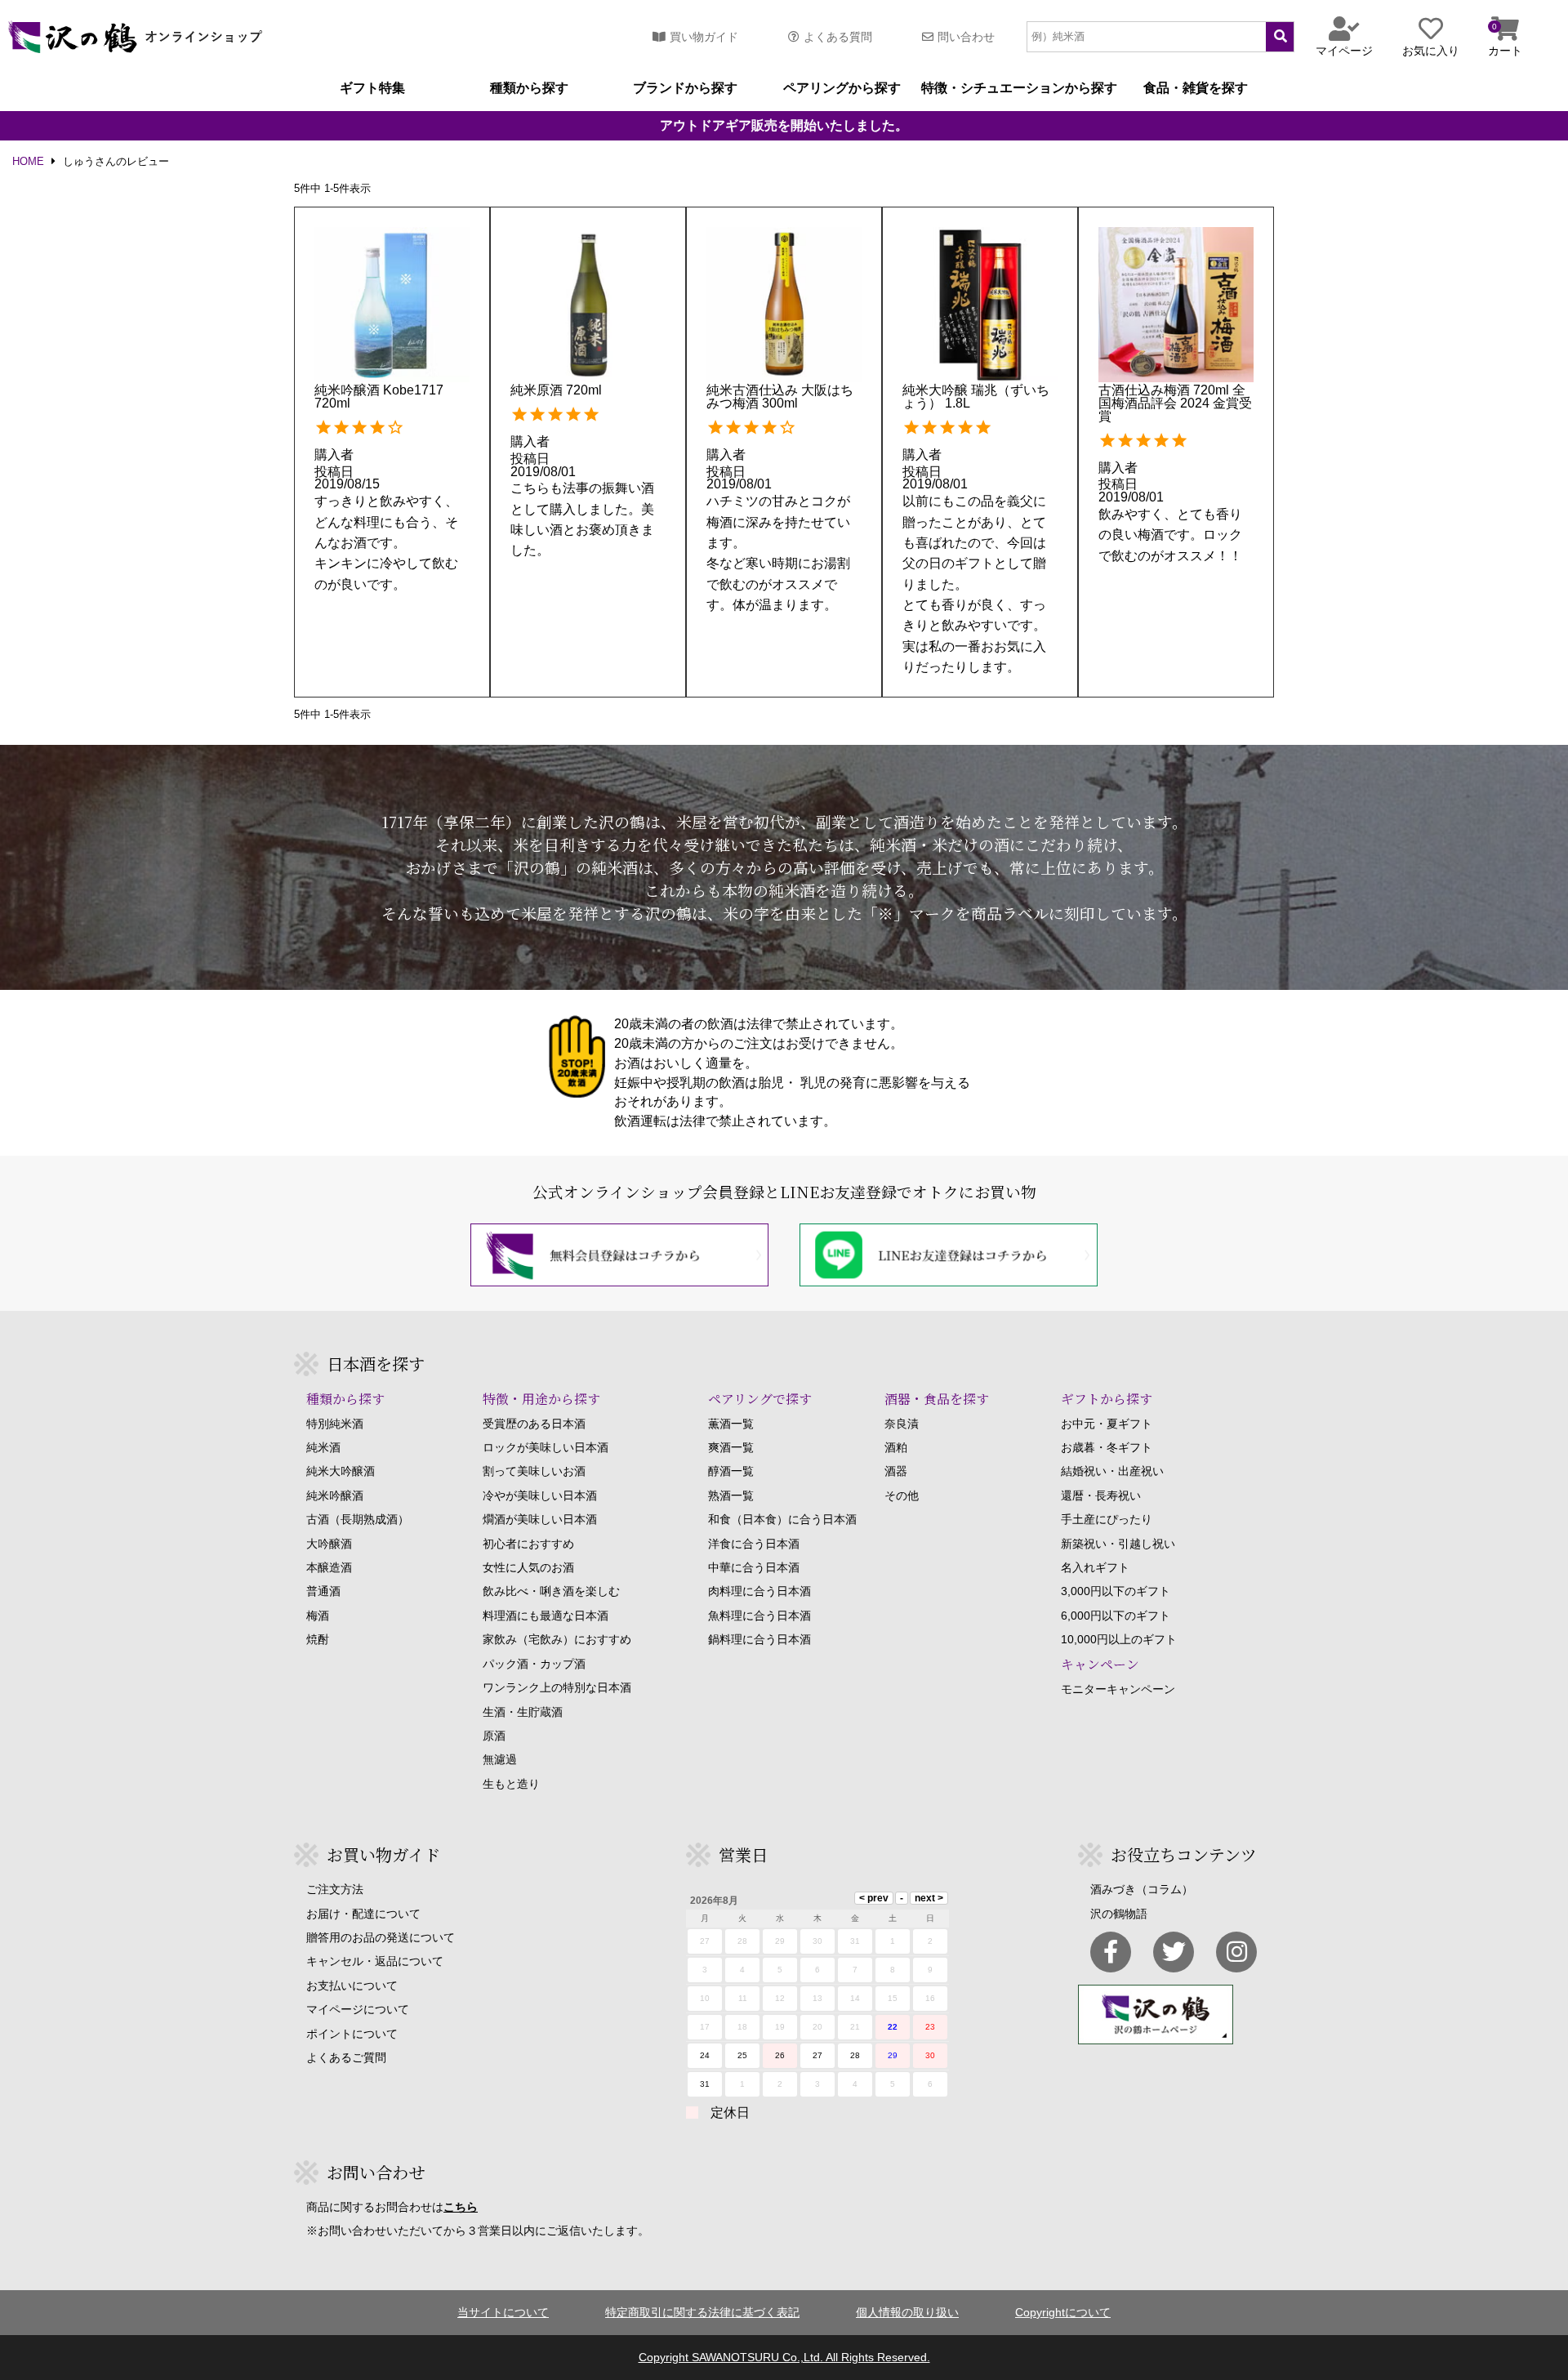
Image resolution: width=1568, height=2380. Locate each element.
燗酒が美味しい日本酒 (540, 1519)
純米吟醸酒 (335, 1495)
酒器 (896, 1471)
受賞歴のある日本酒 (534, 1424)
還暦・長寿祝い (1101, 1495)
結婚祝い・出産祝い (1112, 1471)
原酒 (494, 1736)
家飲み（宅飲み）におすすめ (557, 1639)
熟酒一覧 (731, 1495)
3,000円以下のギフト (1116, 1591)
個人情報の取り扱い (907, 2312)
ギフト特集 (372, 88)
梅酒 (318, 1616)
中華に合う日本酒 (754, 1567)
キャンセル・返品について (375, 1961)
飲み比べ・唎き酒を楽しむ (551, 1591)
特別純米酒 (335, 1424)
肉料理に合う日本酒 (759, 1591)
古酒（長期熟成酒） (358, 1519)
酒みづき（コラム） (1142, 1889)
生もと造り (511, 1784)
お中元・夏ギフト (1107, 1424)
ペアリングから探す (842, 88)
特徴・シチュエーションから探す (1019, 88)
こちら (461, 2207)
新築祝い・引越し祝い (1118, 1544)
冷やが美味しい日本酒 (540, 1495)
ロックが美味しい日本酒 (546, 1447)
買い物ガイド (704, 37)
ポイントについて (352, 2034)
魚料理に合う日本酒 (759, 1616)
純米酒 (323, 1447)
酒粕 (896, 1447)
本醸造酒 (329, 1567)
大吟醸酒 (329, 1544)
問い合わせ (966, 37)
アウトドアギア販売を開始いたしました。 (784, 126)
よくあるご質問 (346, 2057)
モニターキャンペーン (1118, 1689)
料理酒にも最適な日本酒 (546, 1616)
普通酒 (323, 1591)
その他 (902, 1495)
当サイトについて (503, 2312)
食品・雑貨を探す (1196, 88)
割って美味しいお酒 (534, 1471)
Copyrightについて (1063, 2312)
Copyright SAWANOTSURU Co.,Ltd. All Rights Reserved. (784, 2357)
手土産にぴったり (1107, 1519)
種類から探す (529, 88)
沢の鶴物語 (1119, 1914)
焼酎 (318, 1639)
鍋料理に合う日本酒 (759, 1639)
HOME (28, 162)
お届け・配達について (363, 1914)
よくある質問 (838, 37)
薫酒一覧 (731, 1424)
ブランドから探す (685, 88)
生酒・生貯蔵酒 (523, 1712)
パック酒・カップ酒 (534, 1664)
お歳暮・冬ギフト (1107, 1447)
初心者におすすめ (528, 1544)
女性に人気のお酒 (528, 1567)
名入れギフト (1095, 1567)
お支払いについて (352, 1986)
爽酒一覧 (731, 1447)
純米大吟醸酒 (341, 1471)
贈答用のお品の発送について (381, 1937)
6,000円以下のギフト (1116, 1616)
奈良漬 (902, 1424)
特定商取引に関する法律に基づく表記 (702, 2312)
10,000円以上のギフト (1119, 1639)
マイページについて (358, 2009)
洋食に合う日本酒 (754, 1544)
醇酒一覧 (731, 1471)
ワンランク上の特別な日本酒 (557, 1687)
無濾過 (500, 1759)
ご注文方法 (335, 1889)
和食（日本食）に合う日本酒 (782, 1519)
